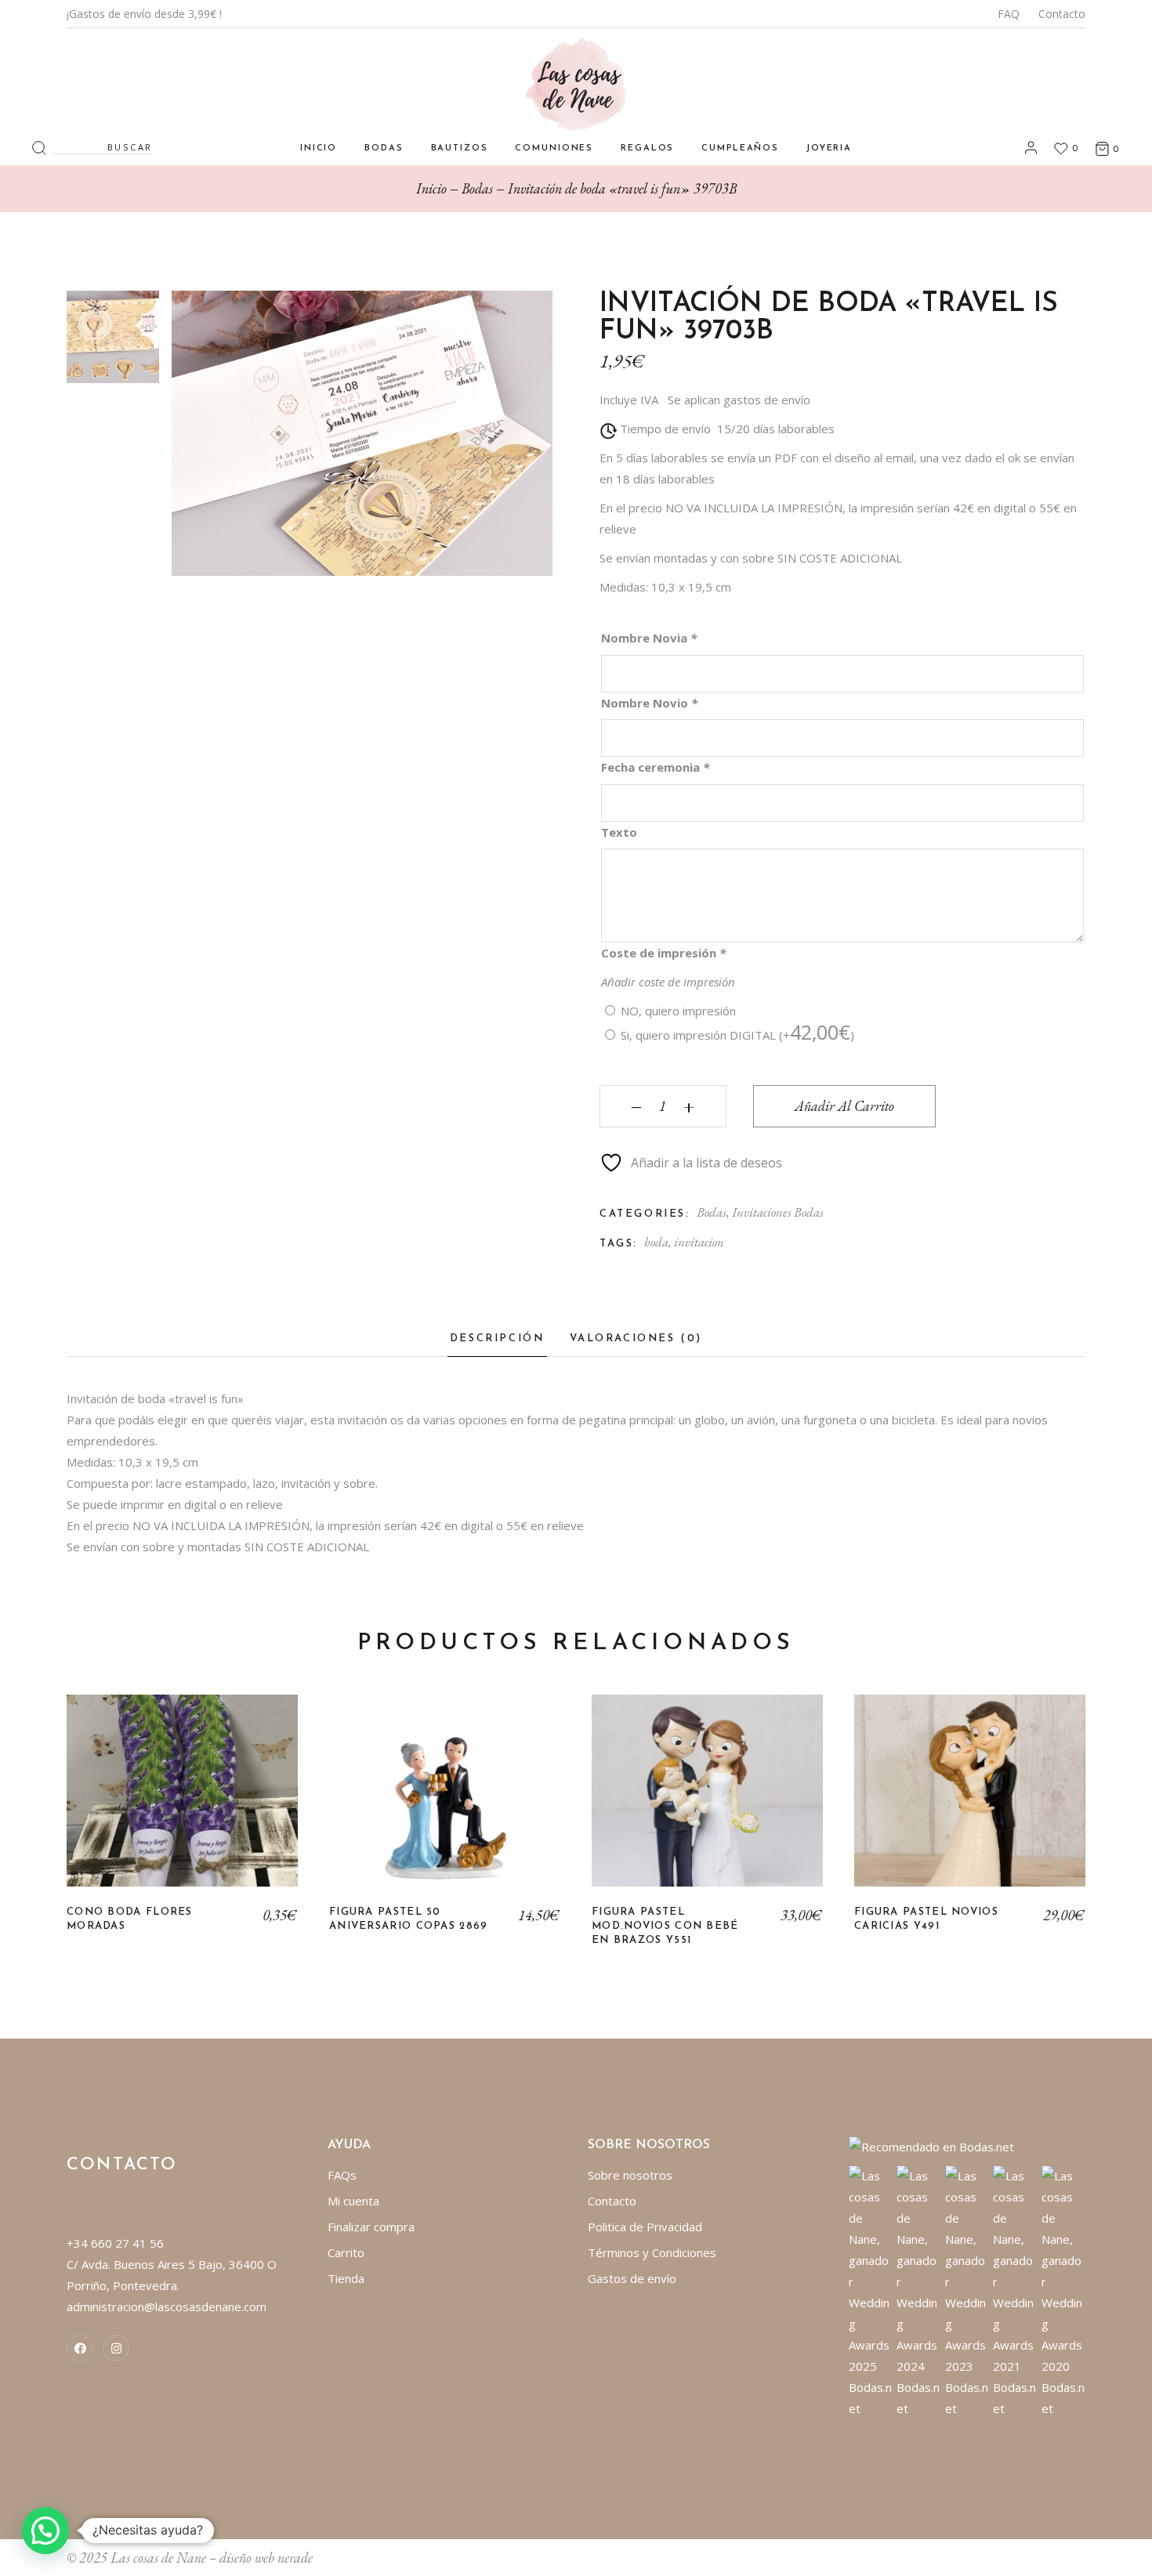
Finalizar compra (371, 2227)
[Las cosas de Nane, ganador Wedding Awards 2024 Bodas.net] (919, 2291)
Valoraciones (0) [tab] (636, 1339)
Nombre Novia (649, 638)
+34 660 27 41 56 (115, 2243)
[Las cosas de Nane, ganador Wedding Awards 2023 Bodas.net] (967, 2291)
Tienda (346, 2278)
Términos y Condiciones (652, 2252)
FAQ (1009, 14)
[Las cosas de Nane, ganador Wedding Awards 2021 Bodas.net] (1015, 2291)
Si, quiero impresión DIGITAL (737, 1035)
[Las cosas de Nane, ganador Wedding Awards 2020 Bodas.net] (1064, 2291)
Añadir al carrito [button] (445, 1803)
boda (656, 1242)
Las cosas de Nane (158, 2558)
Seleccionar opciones (183, 1803)
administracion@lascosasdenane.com (167, 2306)
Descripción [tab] (497, 1339)
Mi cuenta (353, 2201)
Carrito (346, 2252)
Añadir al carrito (844, 1106)
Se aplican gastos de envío (739, 400)
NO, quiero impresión (678, 1011)
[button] (45, 2531)
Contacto (1062, 14)
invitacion (699, 1242)
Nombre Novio (649, 703)
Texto (619, 832)
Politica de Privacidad (645, 2227)
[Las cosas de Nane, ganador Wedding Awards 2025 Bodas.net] (871, 2291)
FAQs (342, 2175)
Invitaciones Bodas (778, 1212)
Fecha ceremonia (655, 767)
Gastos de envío (632, 2278)
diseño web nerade (266, 2558)
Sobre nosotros (630, 2175)
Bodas (712, 1212)
